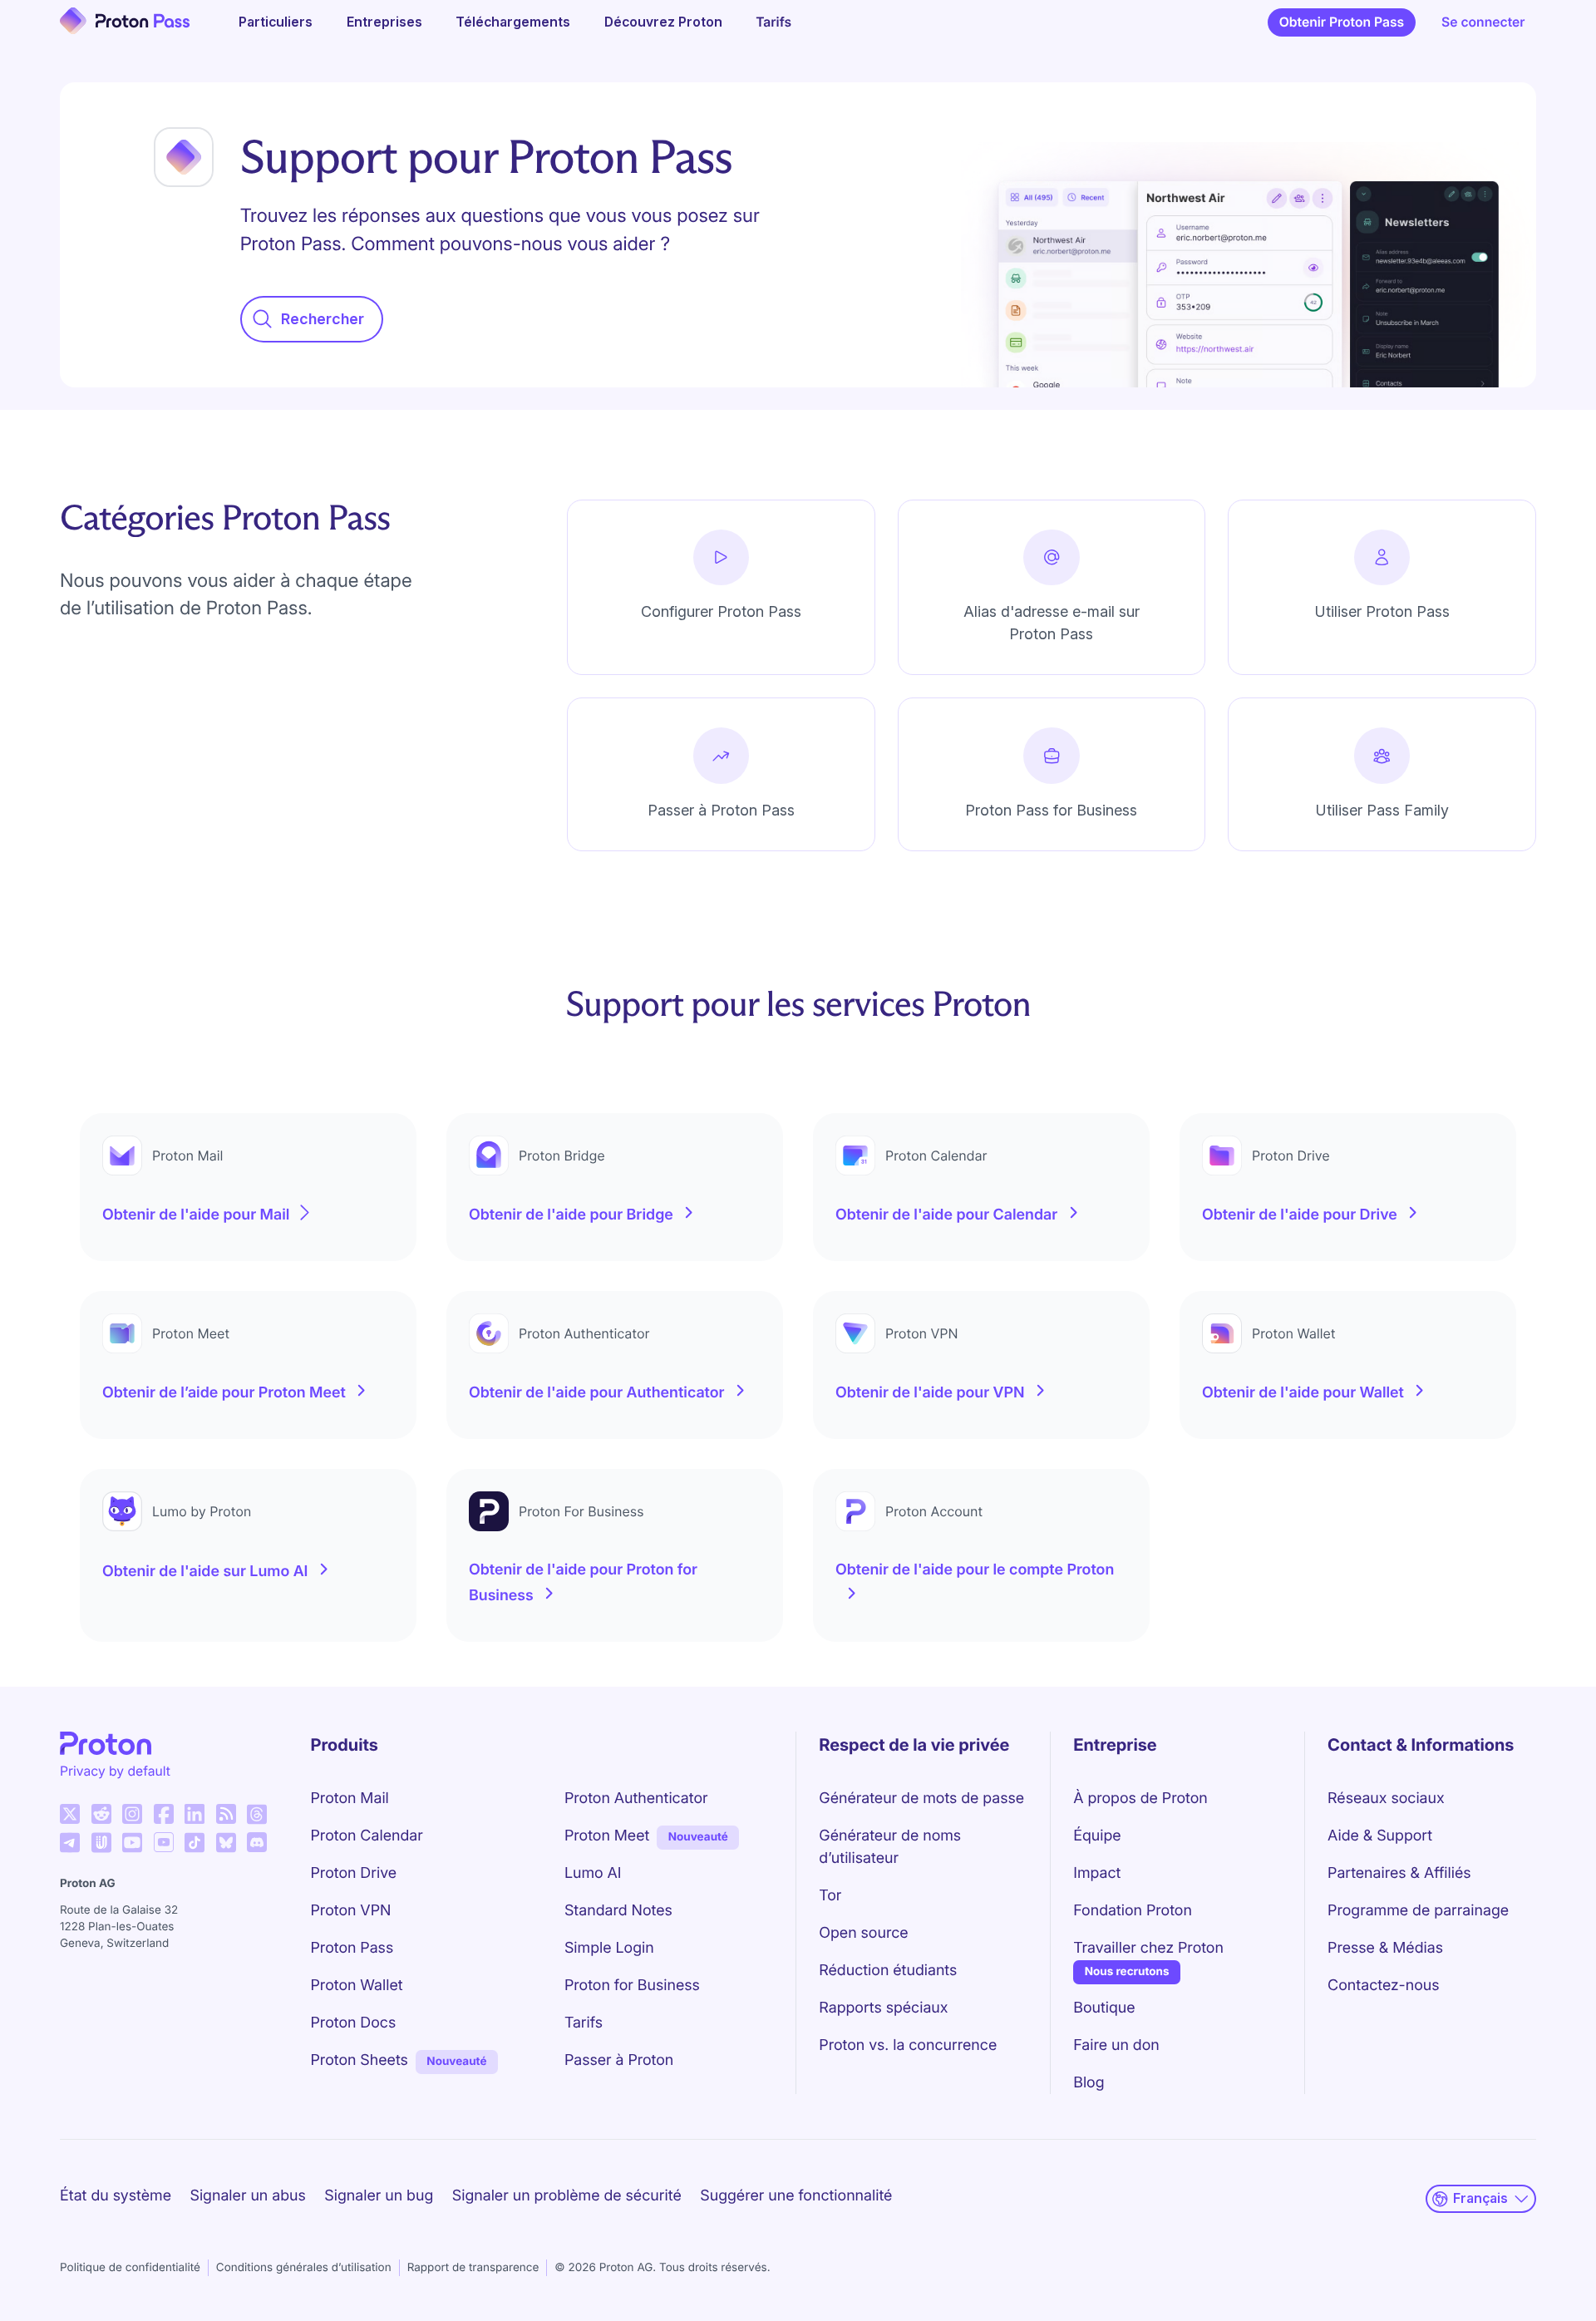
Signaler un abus (247, 2196)
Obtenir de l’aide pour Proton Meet (224, 1393)
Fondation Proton (1133, 1911)
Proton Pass (352, 1948)
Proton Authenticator (636, 1799)
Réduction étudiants (888, 1971)
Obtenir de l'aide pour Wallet (1303, 1393)
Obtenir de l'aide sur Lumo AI (205, 1572)
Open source (863, 1933)
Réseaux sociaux (1386, 1799)
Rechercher (323, 319)
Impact (1097, 1873)
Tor (830, 1896)
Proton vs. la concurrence (908, 2045)
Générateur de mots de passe (921, 1799)
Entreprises (384, 22)
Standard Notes (618, 1911)
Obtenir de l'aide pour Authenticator (597, 1393)
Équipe (1097, 1836)
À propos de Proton (1140, 1799)
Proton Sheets (360, 2060)
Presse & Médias (1385, 1948)
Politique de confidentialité (130, 2268)
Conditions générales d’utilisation (304, 2268)
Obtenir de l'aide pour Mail (196, 1215)
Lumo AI (593, 1873)
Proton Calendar (367, 1836)
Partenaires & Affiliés (1399, 1873)
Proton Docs (354, 2023)
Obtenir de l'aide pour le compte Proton (975, 1570)
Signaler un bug (379, 2196)
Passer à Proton (619, 2060)
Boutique (1104, 2008)
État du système (116, 2196)
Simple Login (609, 1948)
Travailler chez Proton (1148, 1948)
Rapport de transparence (473, 2268)
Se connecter (1483, 22)
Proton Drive (354, 1873)
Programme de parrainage (1418, 1911)
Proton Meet (607, 1836)
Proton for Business (632, 1986)
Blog (1089, 2083)
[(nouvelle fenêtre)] (70, 1814)
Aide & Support (1380, 1836)
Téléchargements (513, 22)
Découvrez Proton (663, 22)
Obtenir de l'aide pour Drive (1300, 1215)
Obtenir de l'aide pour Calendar (946, 1215)
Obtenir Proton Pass (1342, 22)
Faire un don (1116, 2045)
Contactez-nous (1383, 1986)
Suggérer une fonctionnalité (796, 2196)
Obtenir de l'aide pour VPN (930, 1393)
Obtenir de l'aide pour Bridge (571, 1215)
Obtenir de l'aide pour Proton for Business (583, 1583)
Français (1480, 2198)
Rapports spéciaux (883, 2008)
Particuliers (276, 22)
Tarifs (773, 22)
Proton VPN (351, 1911)
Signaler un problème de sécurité (567, 2196)
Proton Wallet (357, 1986)
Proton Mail (350, 1799)
